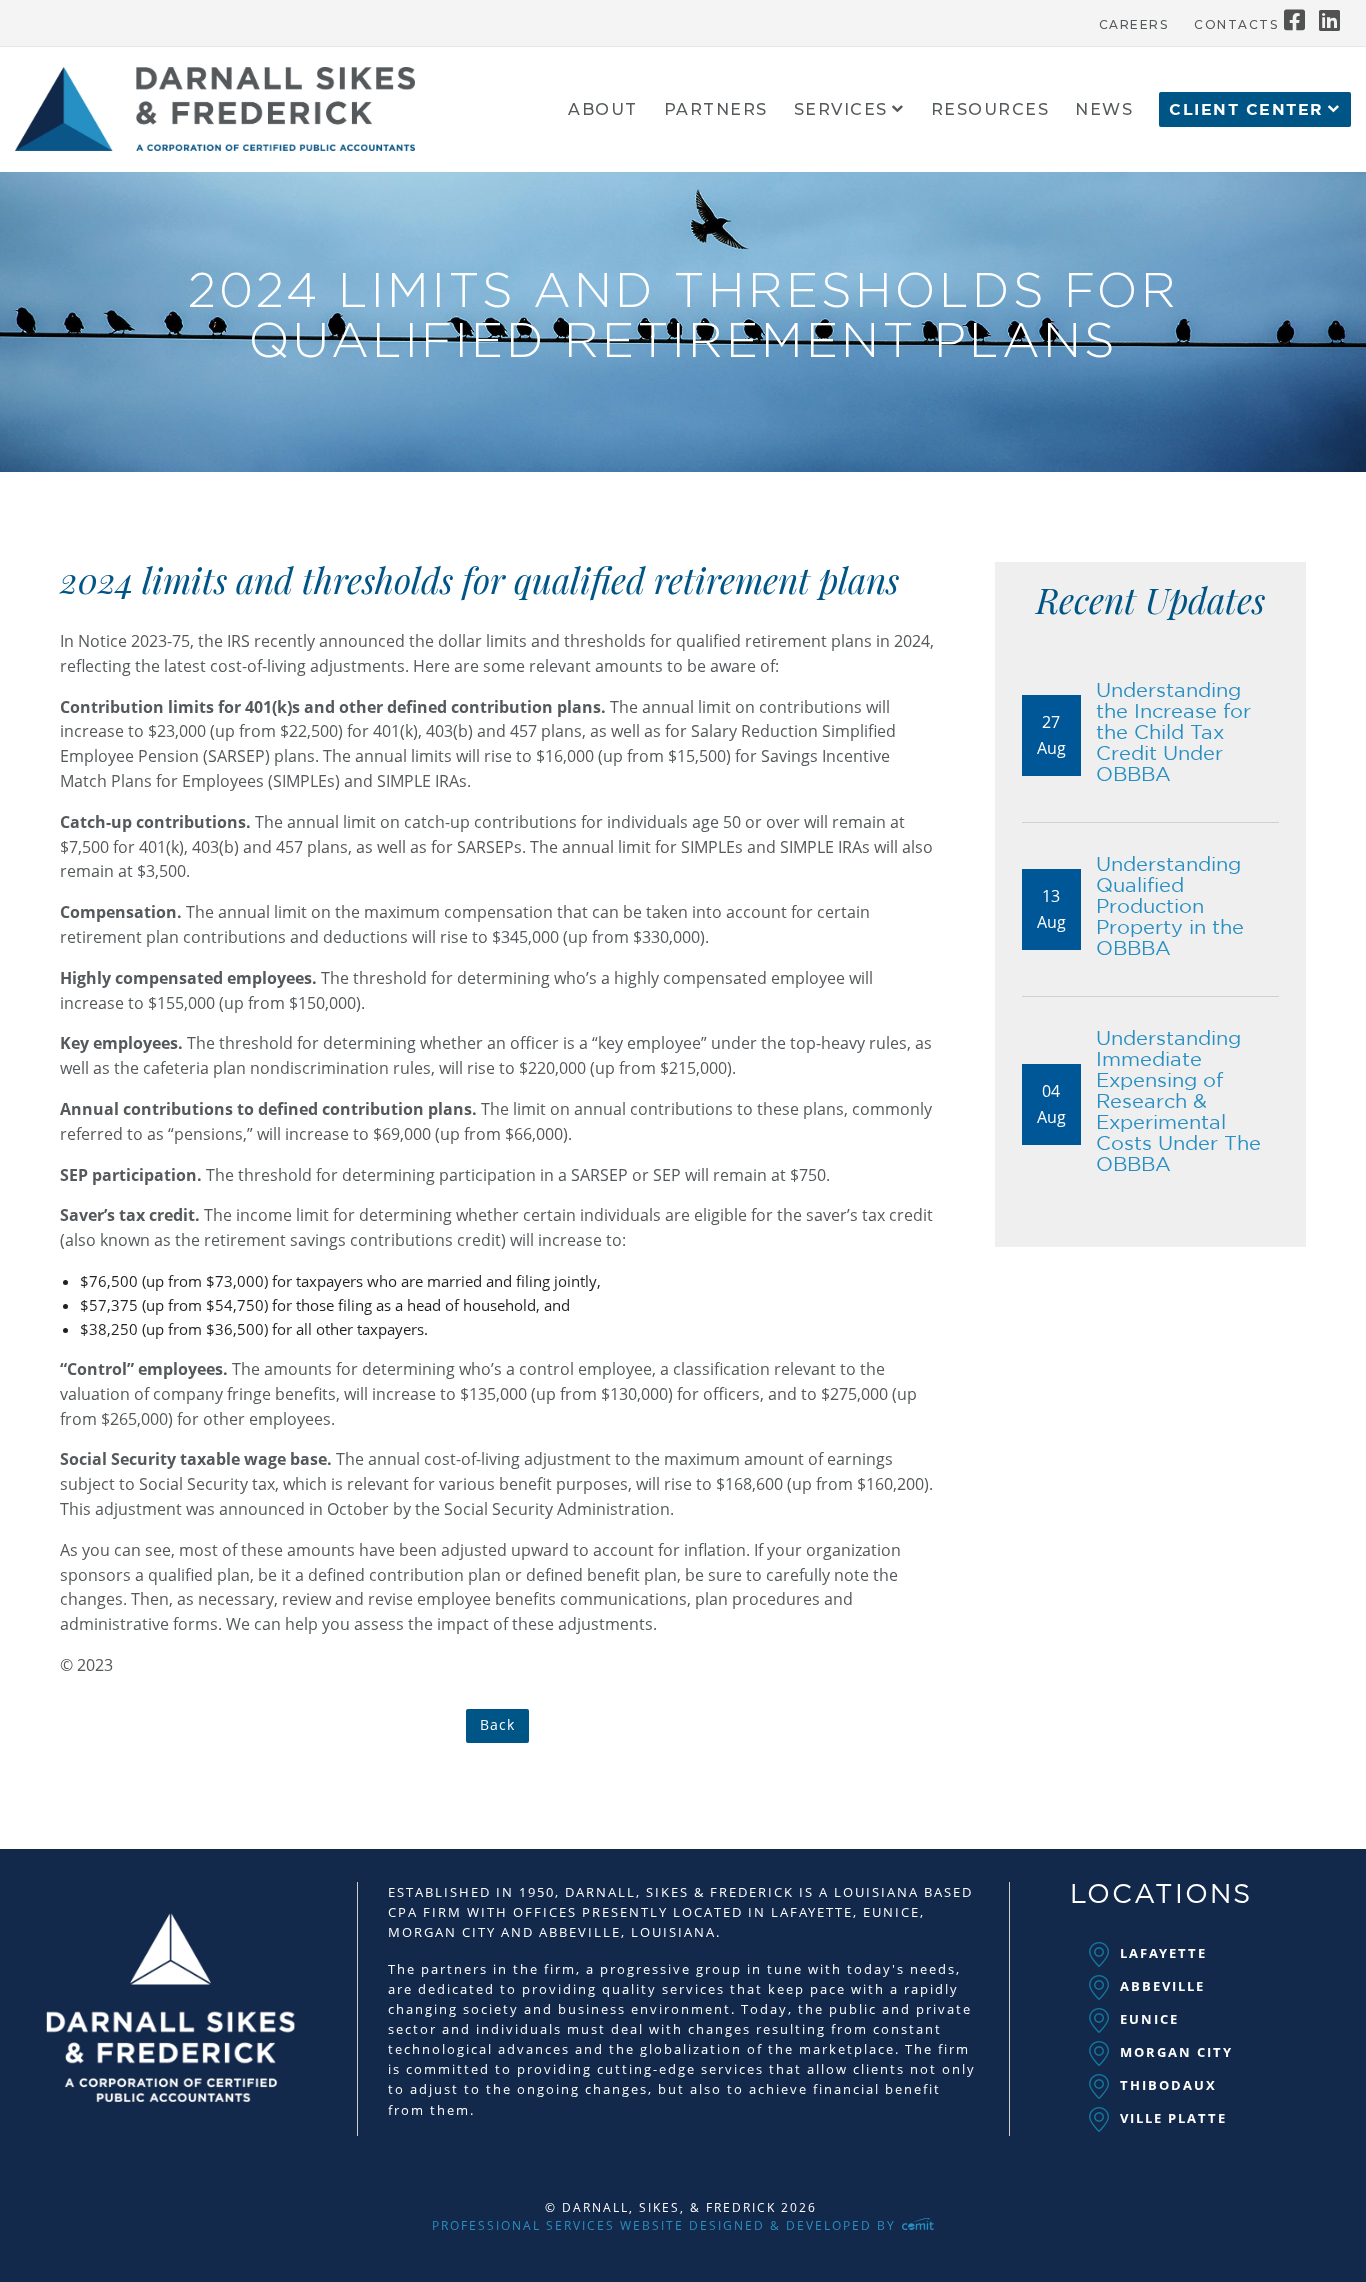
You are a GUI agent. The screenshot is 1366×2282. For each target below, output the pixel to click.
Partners (716, 110)
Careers (1134, 25)
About (603, 110)
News (1104, 110)
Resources (990, 110)
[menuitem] (1134, 20)
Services (841, 110)
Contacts (1236, 25)
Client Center (1246, 110)
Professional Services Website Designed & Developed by (666, 2225)
